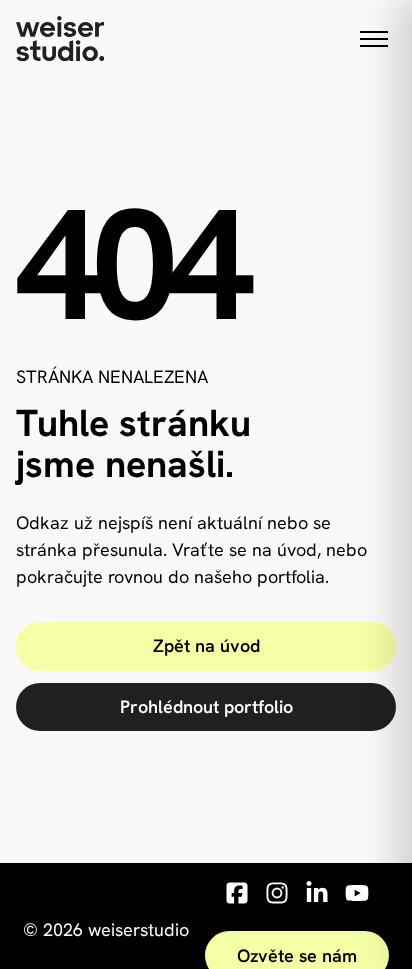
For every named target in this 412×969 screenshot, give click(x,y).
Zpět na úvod (206, 645)
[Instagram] (277, 897)
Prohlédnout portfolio (206, 706)
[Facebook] (237, 897)
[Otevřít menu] (374, 39)
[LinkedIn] (317, 897)
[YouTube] (357, 897)
